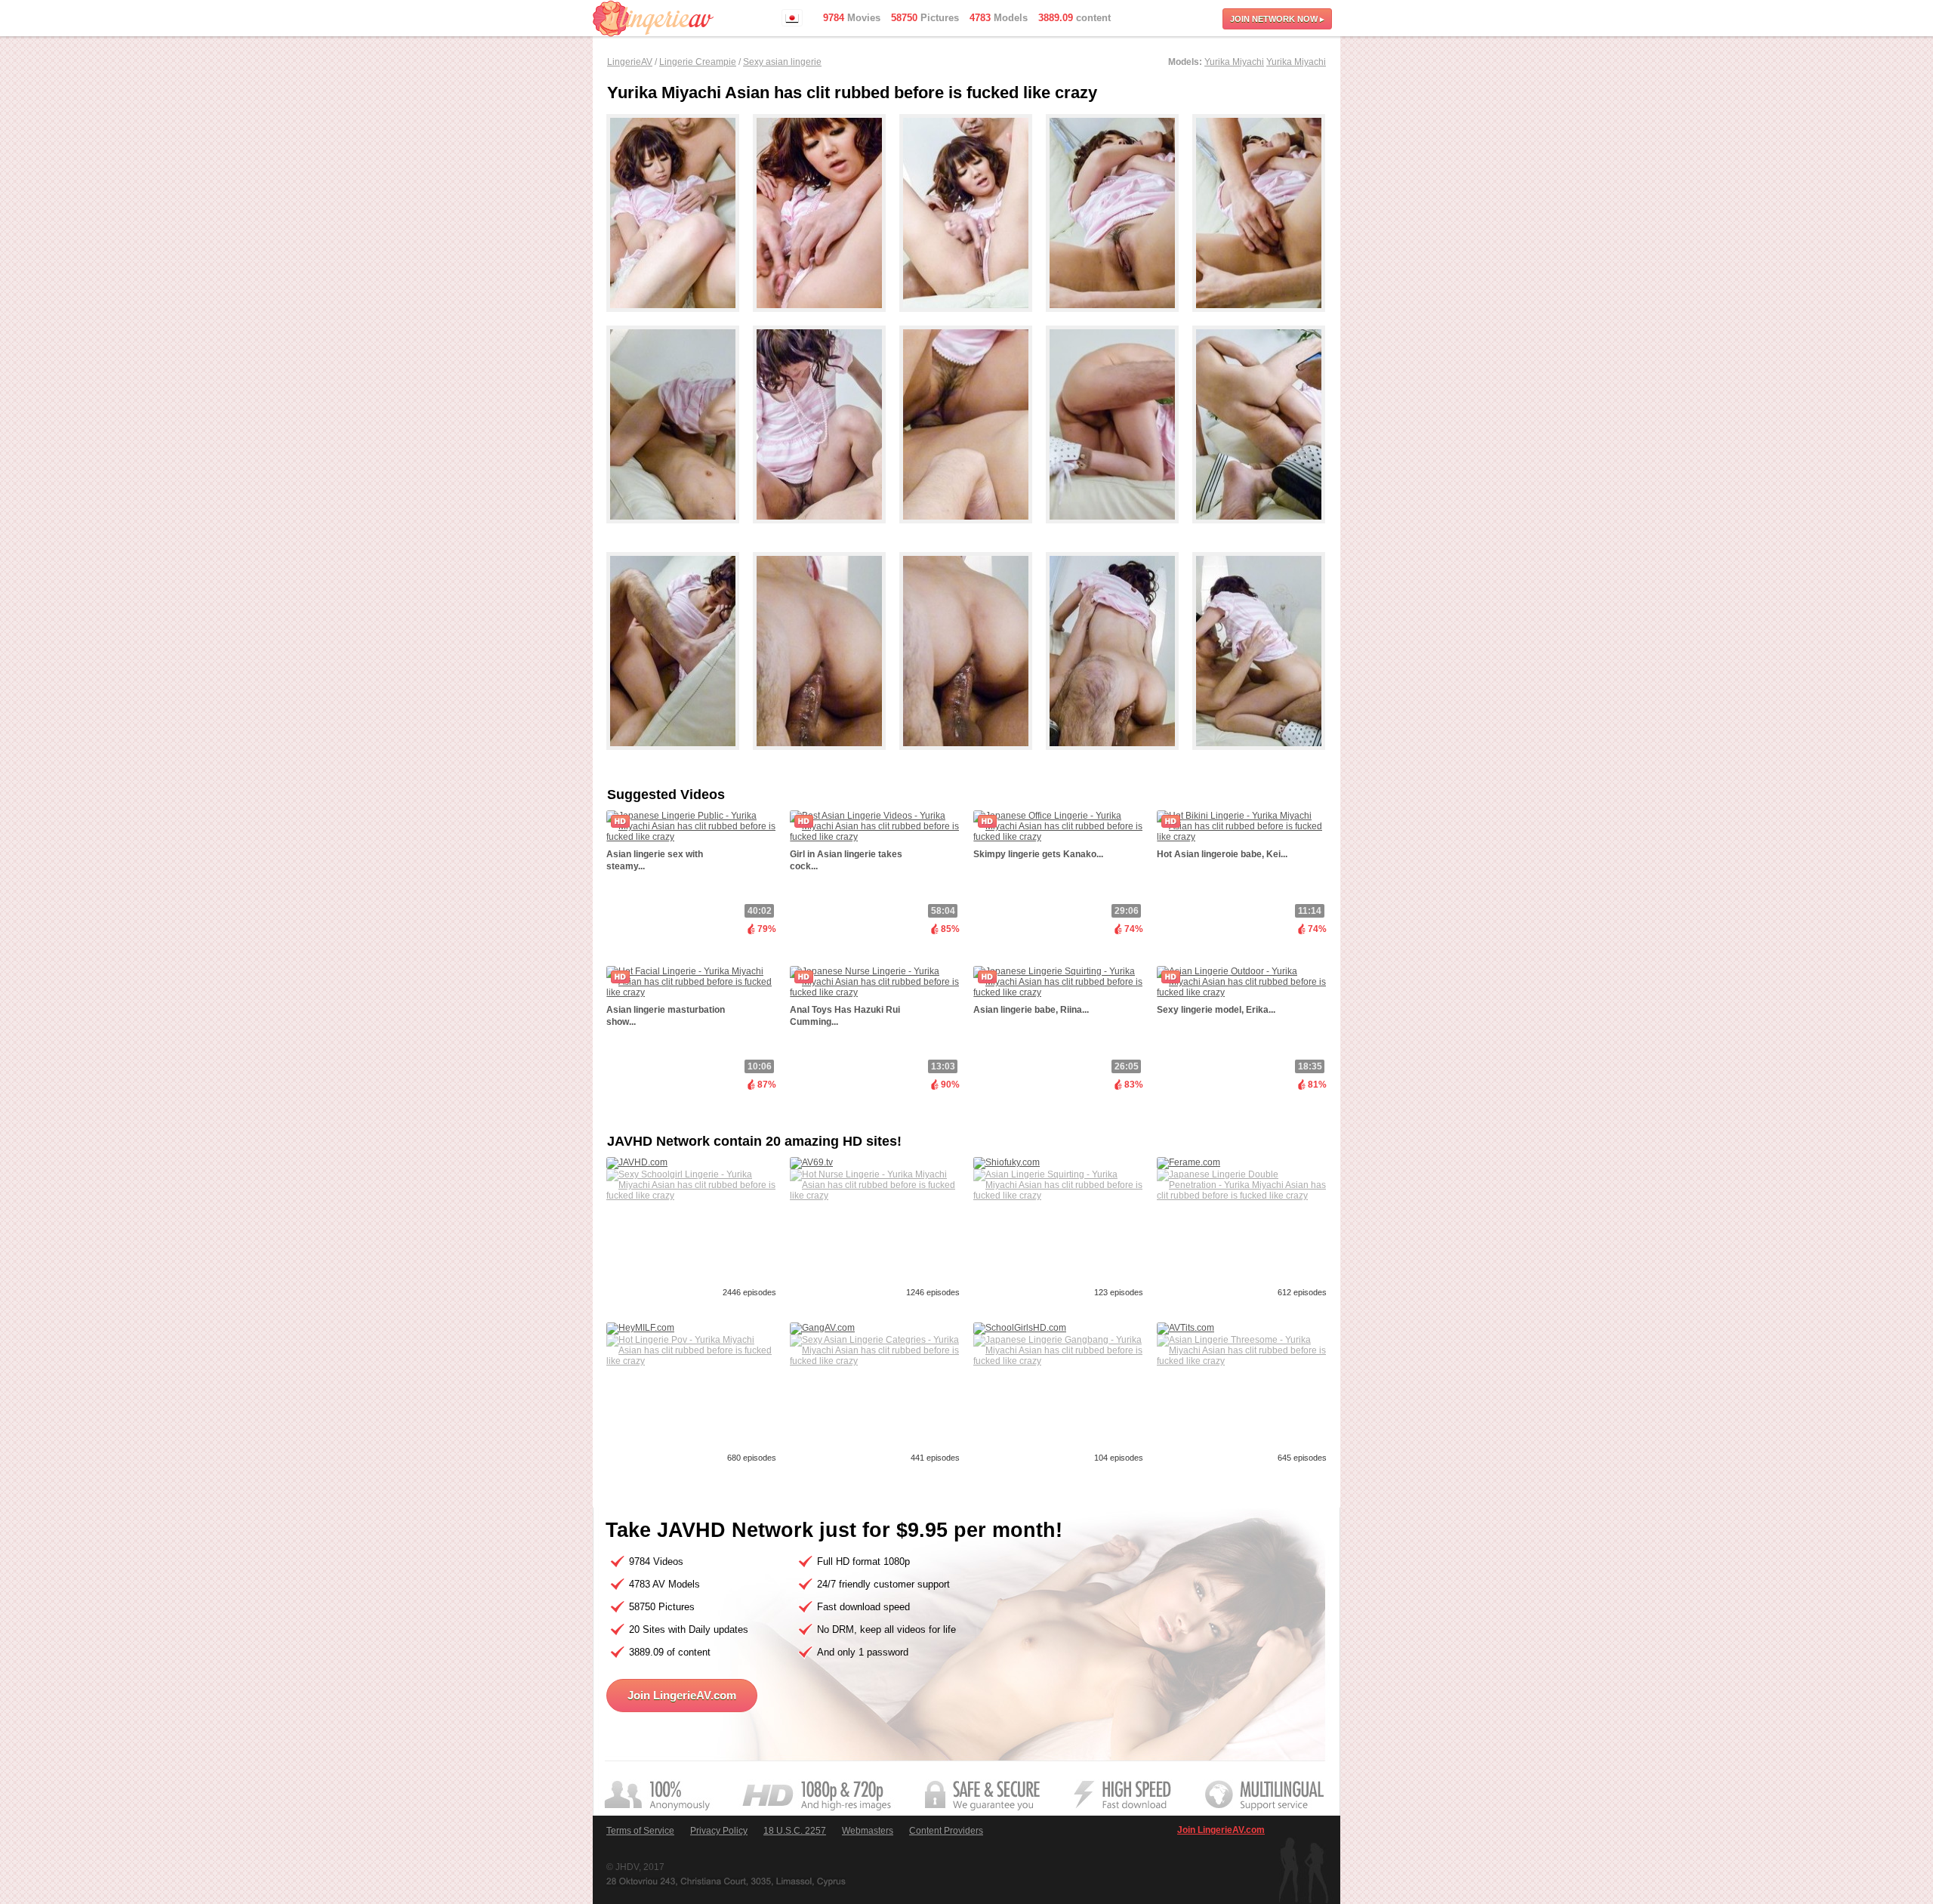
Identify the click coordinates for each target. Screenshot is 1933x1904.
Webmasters (868, 1831)
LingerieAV (630, 62)
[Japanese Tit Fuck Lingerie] (826, 757)
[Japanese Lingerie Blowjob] (1259, 757)
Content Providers (946, 1831)
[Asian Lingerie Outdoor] (1119, 319)
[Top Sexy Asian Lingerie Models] (680, 530)
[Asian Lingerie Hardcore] (1119, 757)
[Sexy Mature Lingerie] (826, 319)
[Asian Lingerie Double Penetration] (680, 319)
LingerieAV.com (653, 19)
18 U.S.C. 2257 (795, 1831)
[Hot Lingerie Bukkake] (1259, 319)
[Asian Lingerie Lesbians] (1259, 530)
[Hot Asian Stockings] (680, 757)
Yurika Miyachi (1234, 62)
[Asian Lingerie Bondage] (1119, 530)
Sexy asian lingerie (782, 62)
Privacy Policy (719, 1831)
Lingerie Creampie (698, 62)
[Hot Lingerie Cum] (973, 319)
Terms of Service (640, 1831)
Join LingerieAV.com (682, 1695)
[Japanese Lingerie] (973, 530)
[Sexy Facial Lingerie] (826, 530)
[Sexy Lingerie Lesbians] (973, 757)
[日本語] (792, 18)
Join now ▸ (1277, 19)
